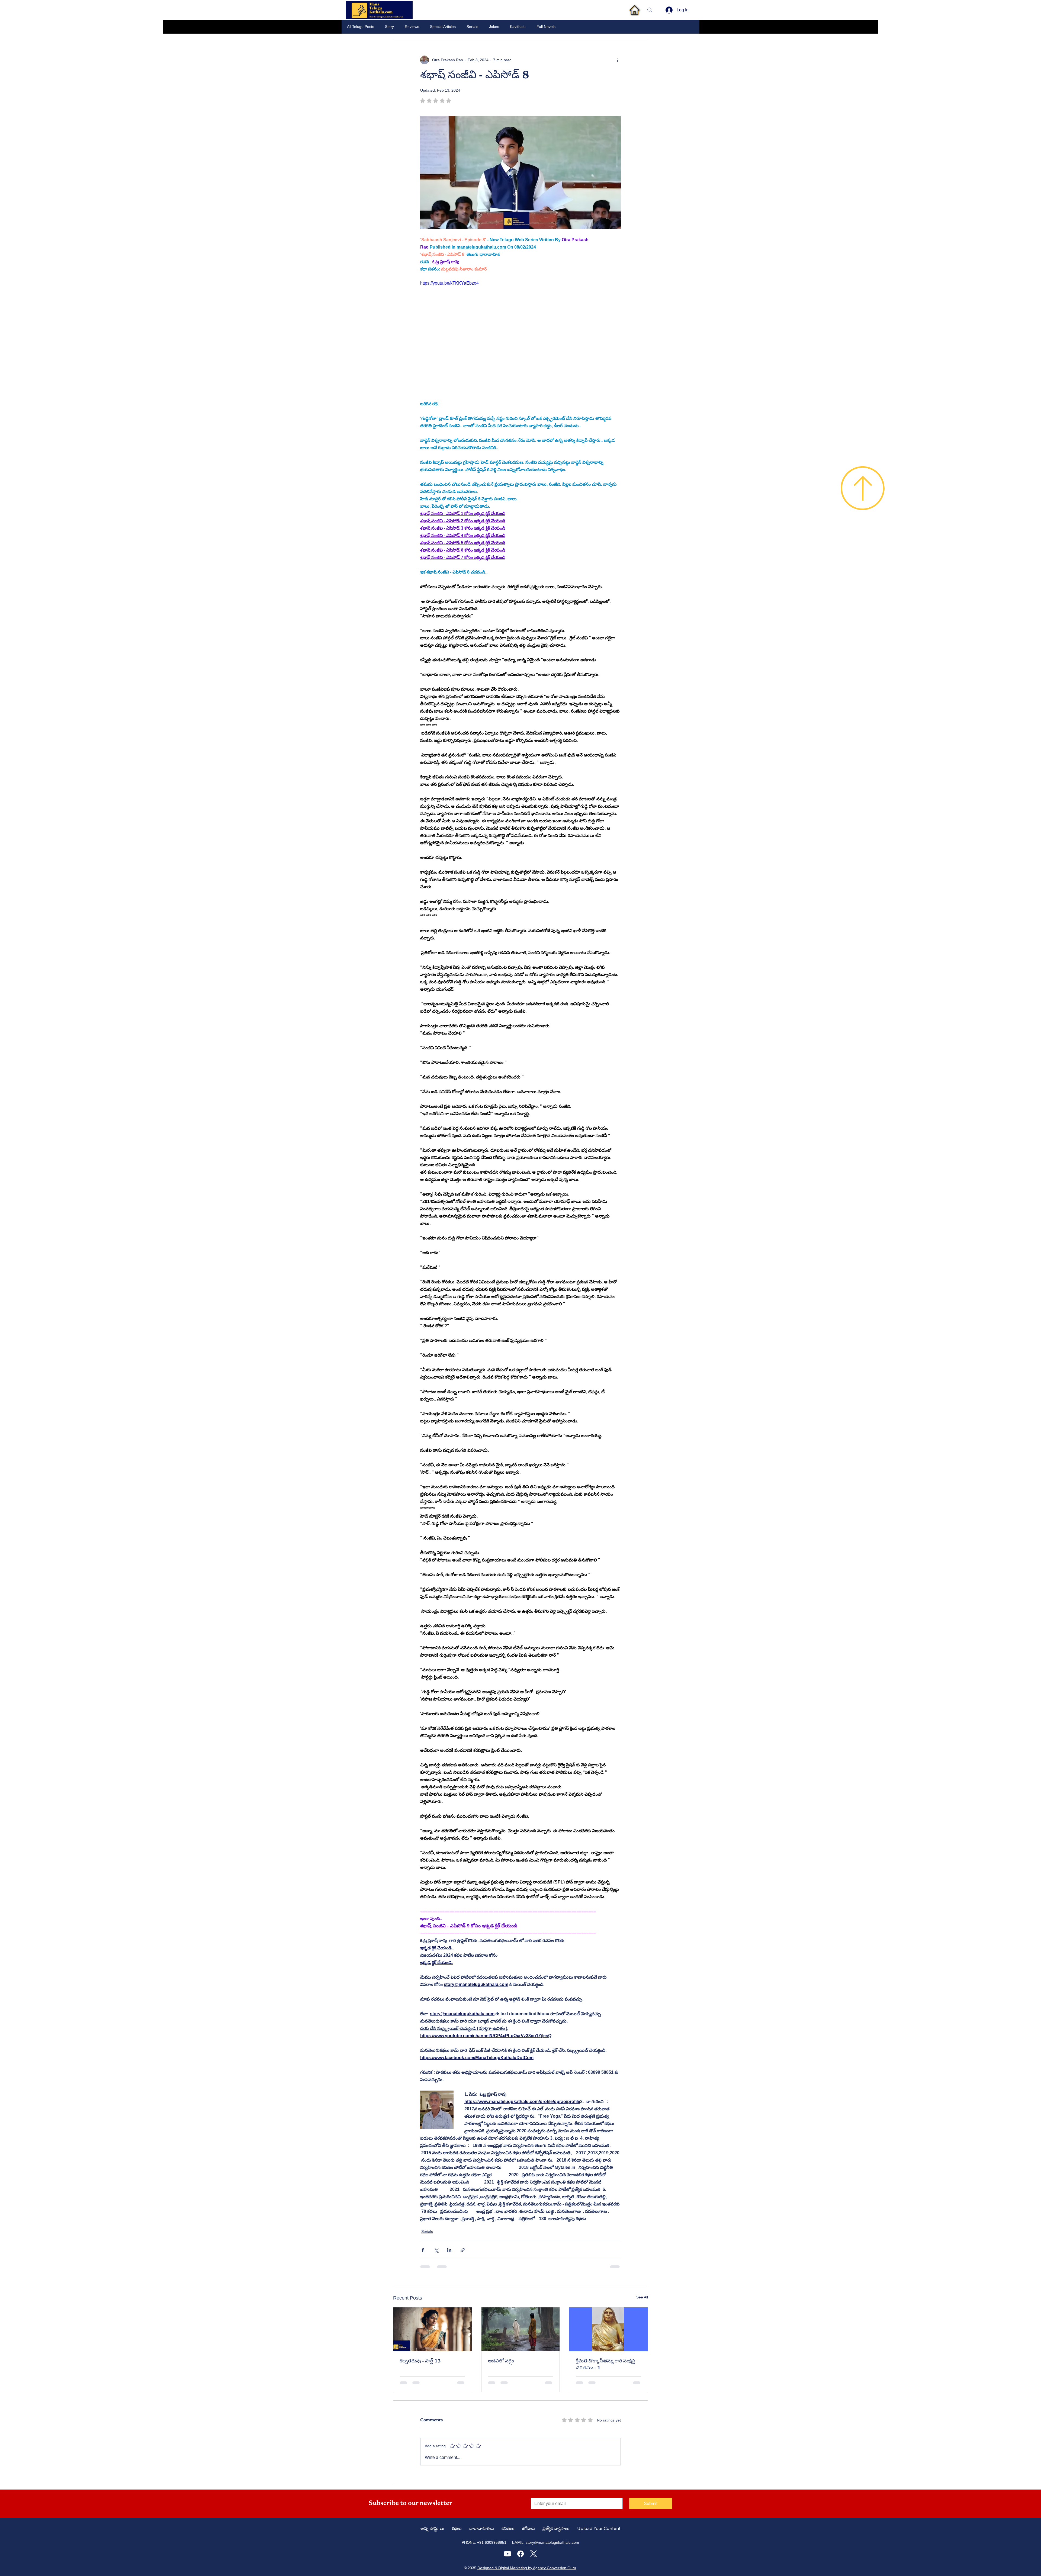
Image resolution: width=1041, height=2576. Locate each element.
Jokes (494, 27)
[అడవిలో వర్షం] (521, 2329)
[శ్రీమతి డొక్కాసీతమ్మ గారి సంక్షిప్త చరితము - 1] (608, 2329)
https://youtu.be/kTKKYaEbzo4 (449, 283)
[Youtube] (507, 2554)
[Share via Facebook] (423, 2250)
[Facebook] (520, 2554)
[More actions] (618, 60)
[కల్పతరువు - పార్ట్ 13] (433, 2329)
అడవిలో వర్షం (501, 2361)
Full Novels (546, 27)
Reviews (412, 27)
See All (642, 2297)
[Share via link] (463, 2250)
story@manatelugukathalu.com (552, 2542)
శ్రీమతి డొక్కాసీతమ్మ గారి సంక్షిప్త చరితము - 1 (605, 2365)
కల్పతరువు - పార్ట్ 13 (420, 2361)
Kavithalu (518, 27)
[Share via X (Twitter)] (436, 2250)
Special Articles (443, 27)
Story (389, 27)
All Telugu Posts (361, 27)
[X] (534, 2554)
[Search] (650, 10)
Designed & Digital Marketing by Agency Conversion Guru (527, 2568)
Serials (472, 27)
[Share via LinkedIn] (449, 2250)
